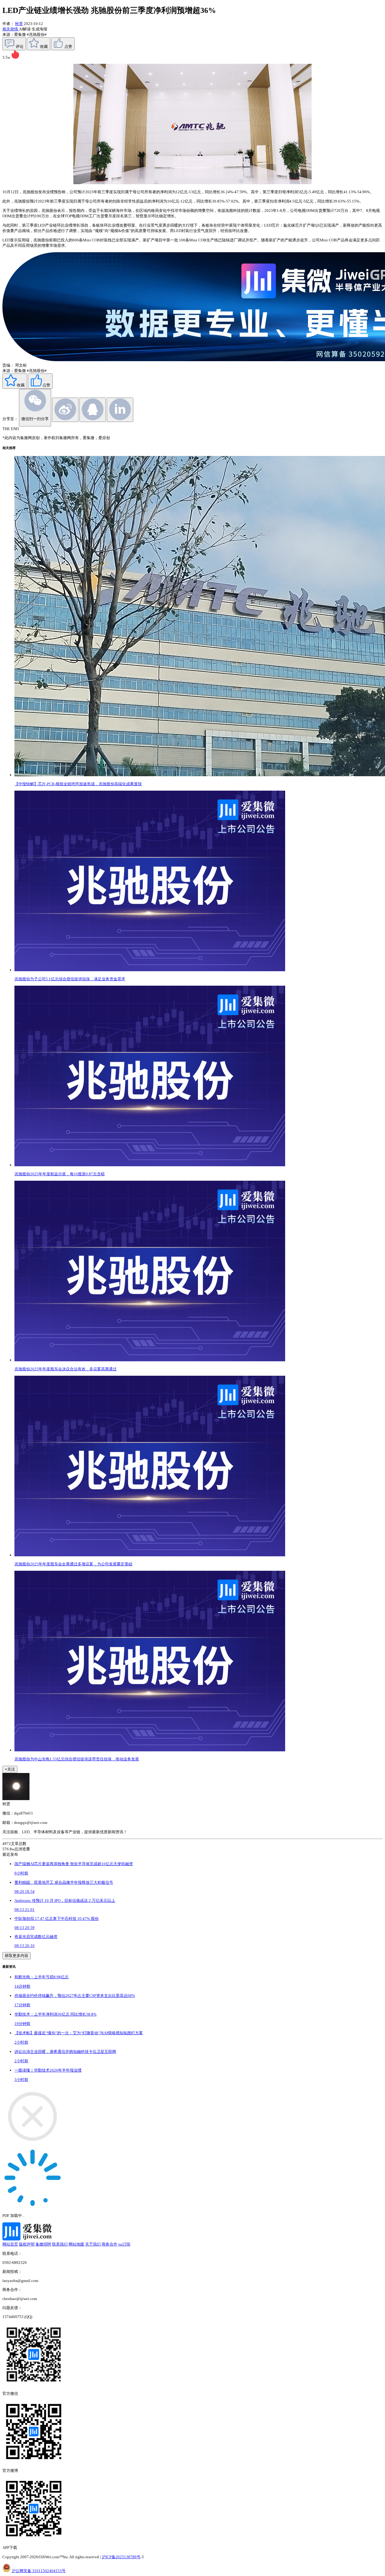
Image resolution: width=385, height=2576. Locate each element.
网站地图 (76, 2244)
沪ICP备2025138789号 (121, 2557)
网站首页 (10, 2244)
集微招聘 (43, 2244)
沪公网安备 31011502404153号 (39, 2571)
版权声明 (27, 2244)
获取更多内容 (17, 1956)
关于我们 (93, 2244)
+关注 (10, 1769)
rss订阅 (124, 2244)
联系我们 (60, 2244)
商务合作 (109, 2244)
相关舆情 (11, 29)
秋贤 (19, 24)
